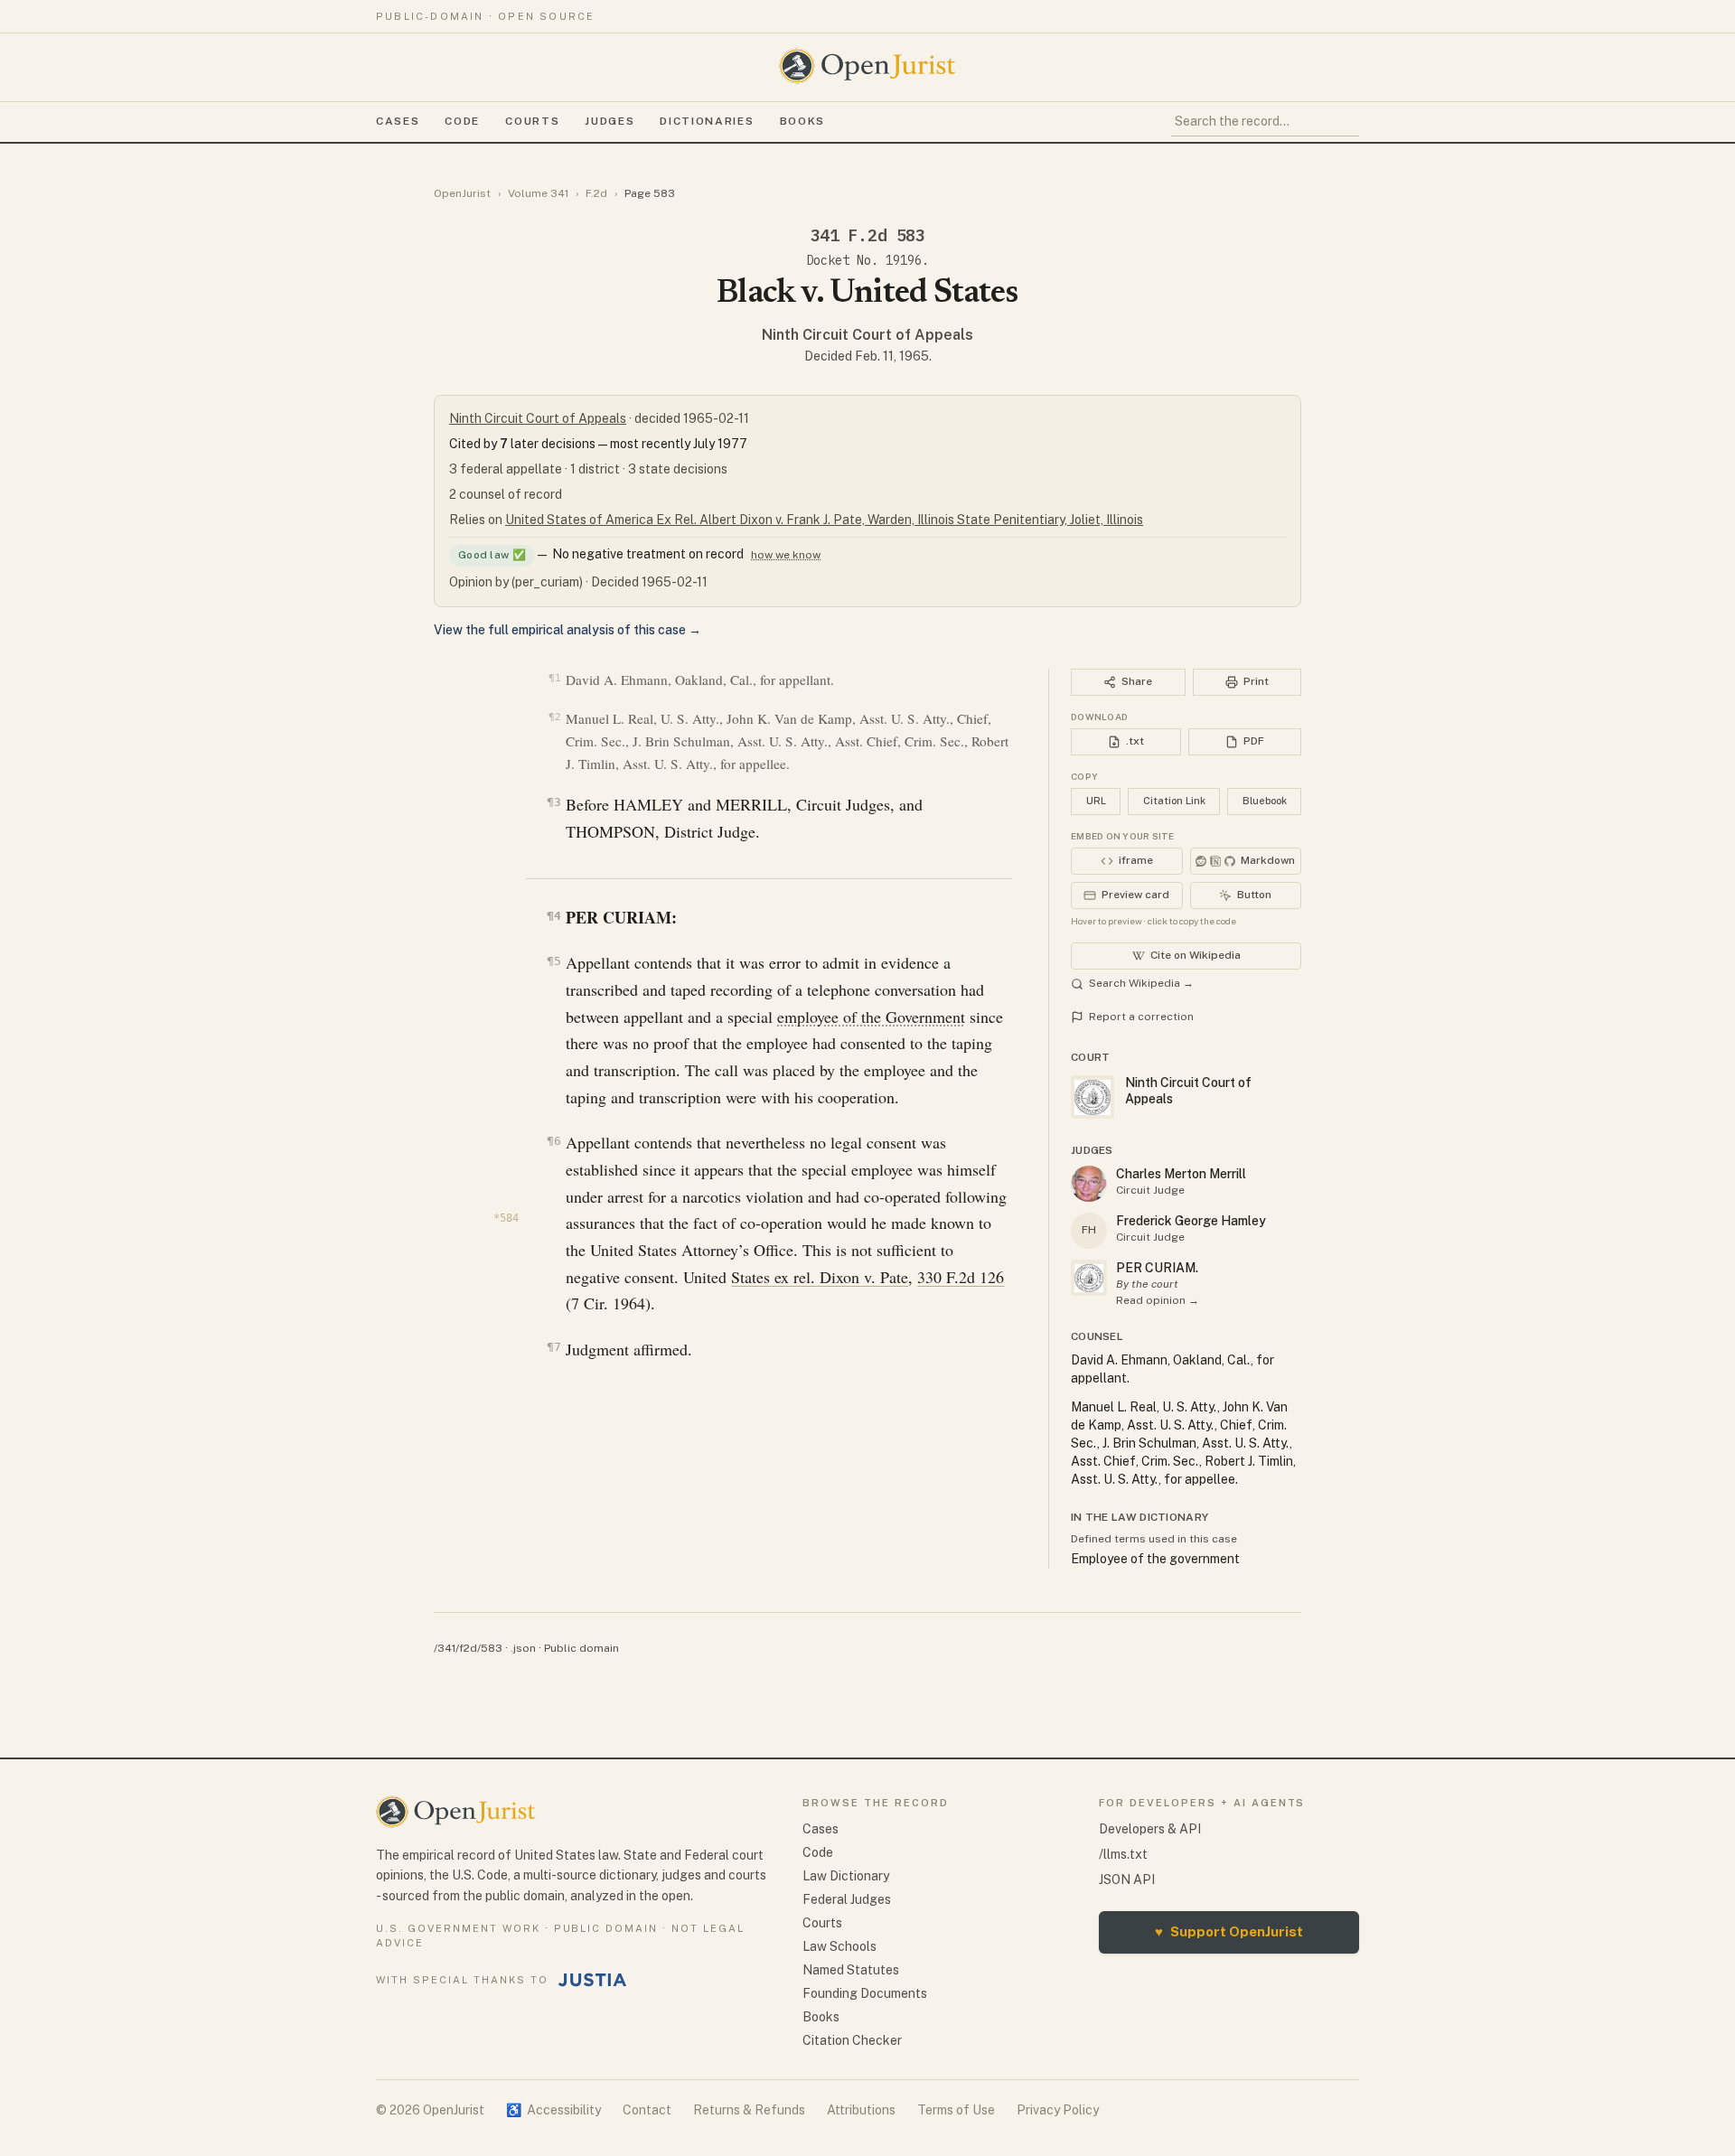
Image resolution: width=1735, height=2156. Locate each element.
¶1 (554, 678)
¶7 (553, 1347)
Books (802, 121)
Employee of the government (1155, 1559)
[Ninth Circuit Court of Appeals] (1089, 1278)
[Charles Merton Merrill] (1089, 1184)
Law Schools (839, 1946)
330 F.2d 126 (961, 1277)
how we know (786, 555)
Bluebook (1265, 801)
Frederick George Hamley (1191, 1221)
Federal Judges (847, 1899)
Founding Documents (865, 1993)
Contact (647, 2110)
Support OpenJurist (1229, 1931)
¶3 (553, 802)
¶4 (553, 916)
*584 (506, 1218)
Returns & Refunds (749, 2110)
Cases (398, 121)
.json (523, 1648)
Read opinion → (1158, 1300)
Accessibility (553, 2110)
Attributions (861, 2110)
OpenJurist (462, 193)
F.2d (596, 193)
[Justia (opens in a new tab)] (593, 1980)
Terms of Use (956, 2110)
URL (1096, 801)
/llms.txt (1123, 1854)
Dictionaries (707, 121)
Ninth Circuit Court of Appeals (867, 335)
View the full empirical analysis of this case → (567, 630)
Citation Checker (852, 2040)
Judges (610, 121)
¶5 (553, 961)
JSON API (1127, 1879)
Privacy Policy (1058, 2110)
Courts (532, 121)
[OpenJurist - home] (867, 66)
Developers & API (1150, 1829)
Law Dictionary (846, 1876)
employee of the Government (871, 1017)
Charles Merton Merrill (1181, 1174)
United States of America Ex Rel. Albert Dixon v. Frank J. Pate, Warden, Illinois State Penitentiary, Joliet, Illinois (824, 520)
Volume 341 (538, 193)
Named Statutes (851, 1970)
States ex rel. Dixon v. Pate (820, 1277)
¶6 (553, 1141)
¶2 (554, 717)
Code (462, 121)
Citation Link (1174, 801)
